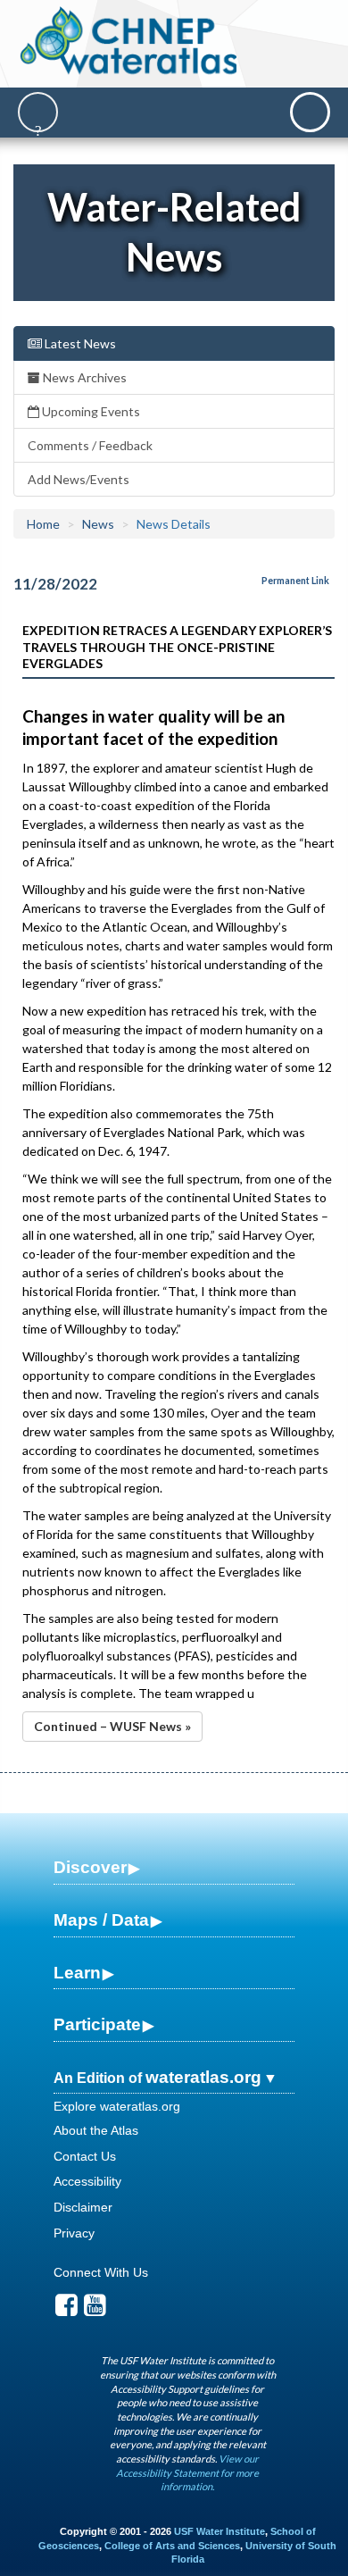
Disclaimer (83, 2207)
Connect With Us (101, 2272)
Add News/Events (79, 479)
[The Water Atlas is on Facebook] (66, 2310)
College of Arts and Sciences (172, 2546)
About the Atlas (96, 2130)
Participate (97, 2024)
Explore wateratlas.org (117, 2106)
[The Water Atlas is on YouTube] (95, 2310)
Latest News (79, 343)
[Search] (38, 112)
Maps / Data (101, 1920)
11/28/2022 (55, 584)
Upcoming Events (90, 411)
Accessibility (87, 2181)
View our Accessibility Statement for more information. (187, 2472)
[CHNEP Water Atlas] (128, 40)
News (98, 524)
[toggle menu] (310, 112)
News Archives (83, 377)
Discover (90, 1867)
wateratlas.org (203, 2077)
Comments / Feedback (90, 445)
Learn (77, 1973)
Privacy (74, 2233)
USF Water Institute (220, 2531)
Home (43, 524)
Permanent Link (295, 581)
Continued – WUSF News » (112, 1726)
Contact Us (85, 2156)
